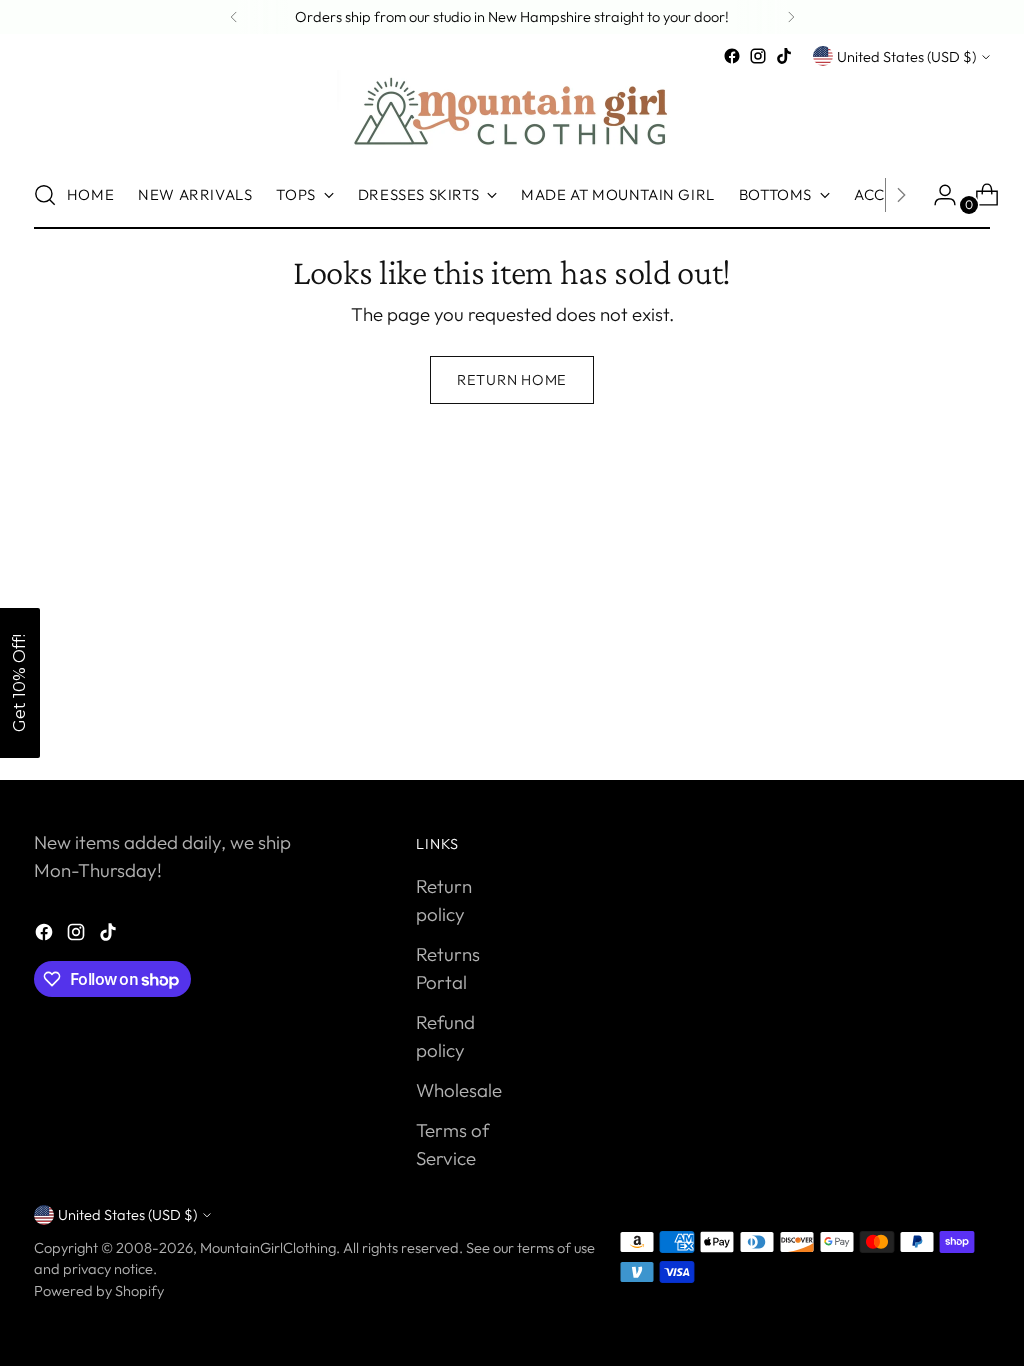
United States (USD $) (906, 56)
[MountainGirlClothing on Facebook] (732, 56)
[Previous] (234, 17)
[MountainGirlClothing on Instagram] (758, 56)
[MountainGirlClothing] (512, 115)
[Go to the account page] (937, 195)
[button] (20, 683)
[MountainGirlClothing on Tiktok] (784, 56)
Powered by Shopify (99, 1290)
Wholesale (459, 1090)
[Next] (791, 17)
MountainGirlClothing (268, 1247)
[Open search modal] (45, 195)
